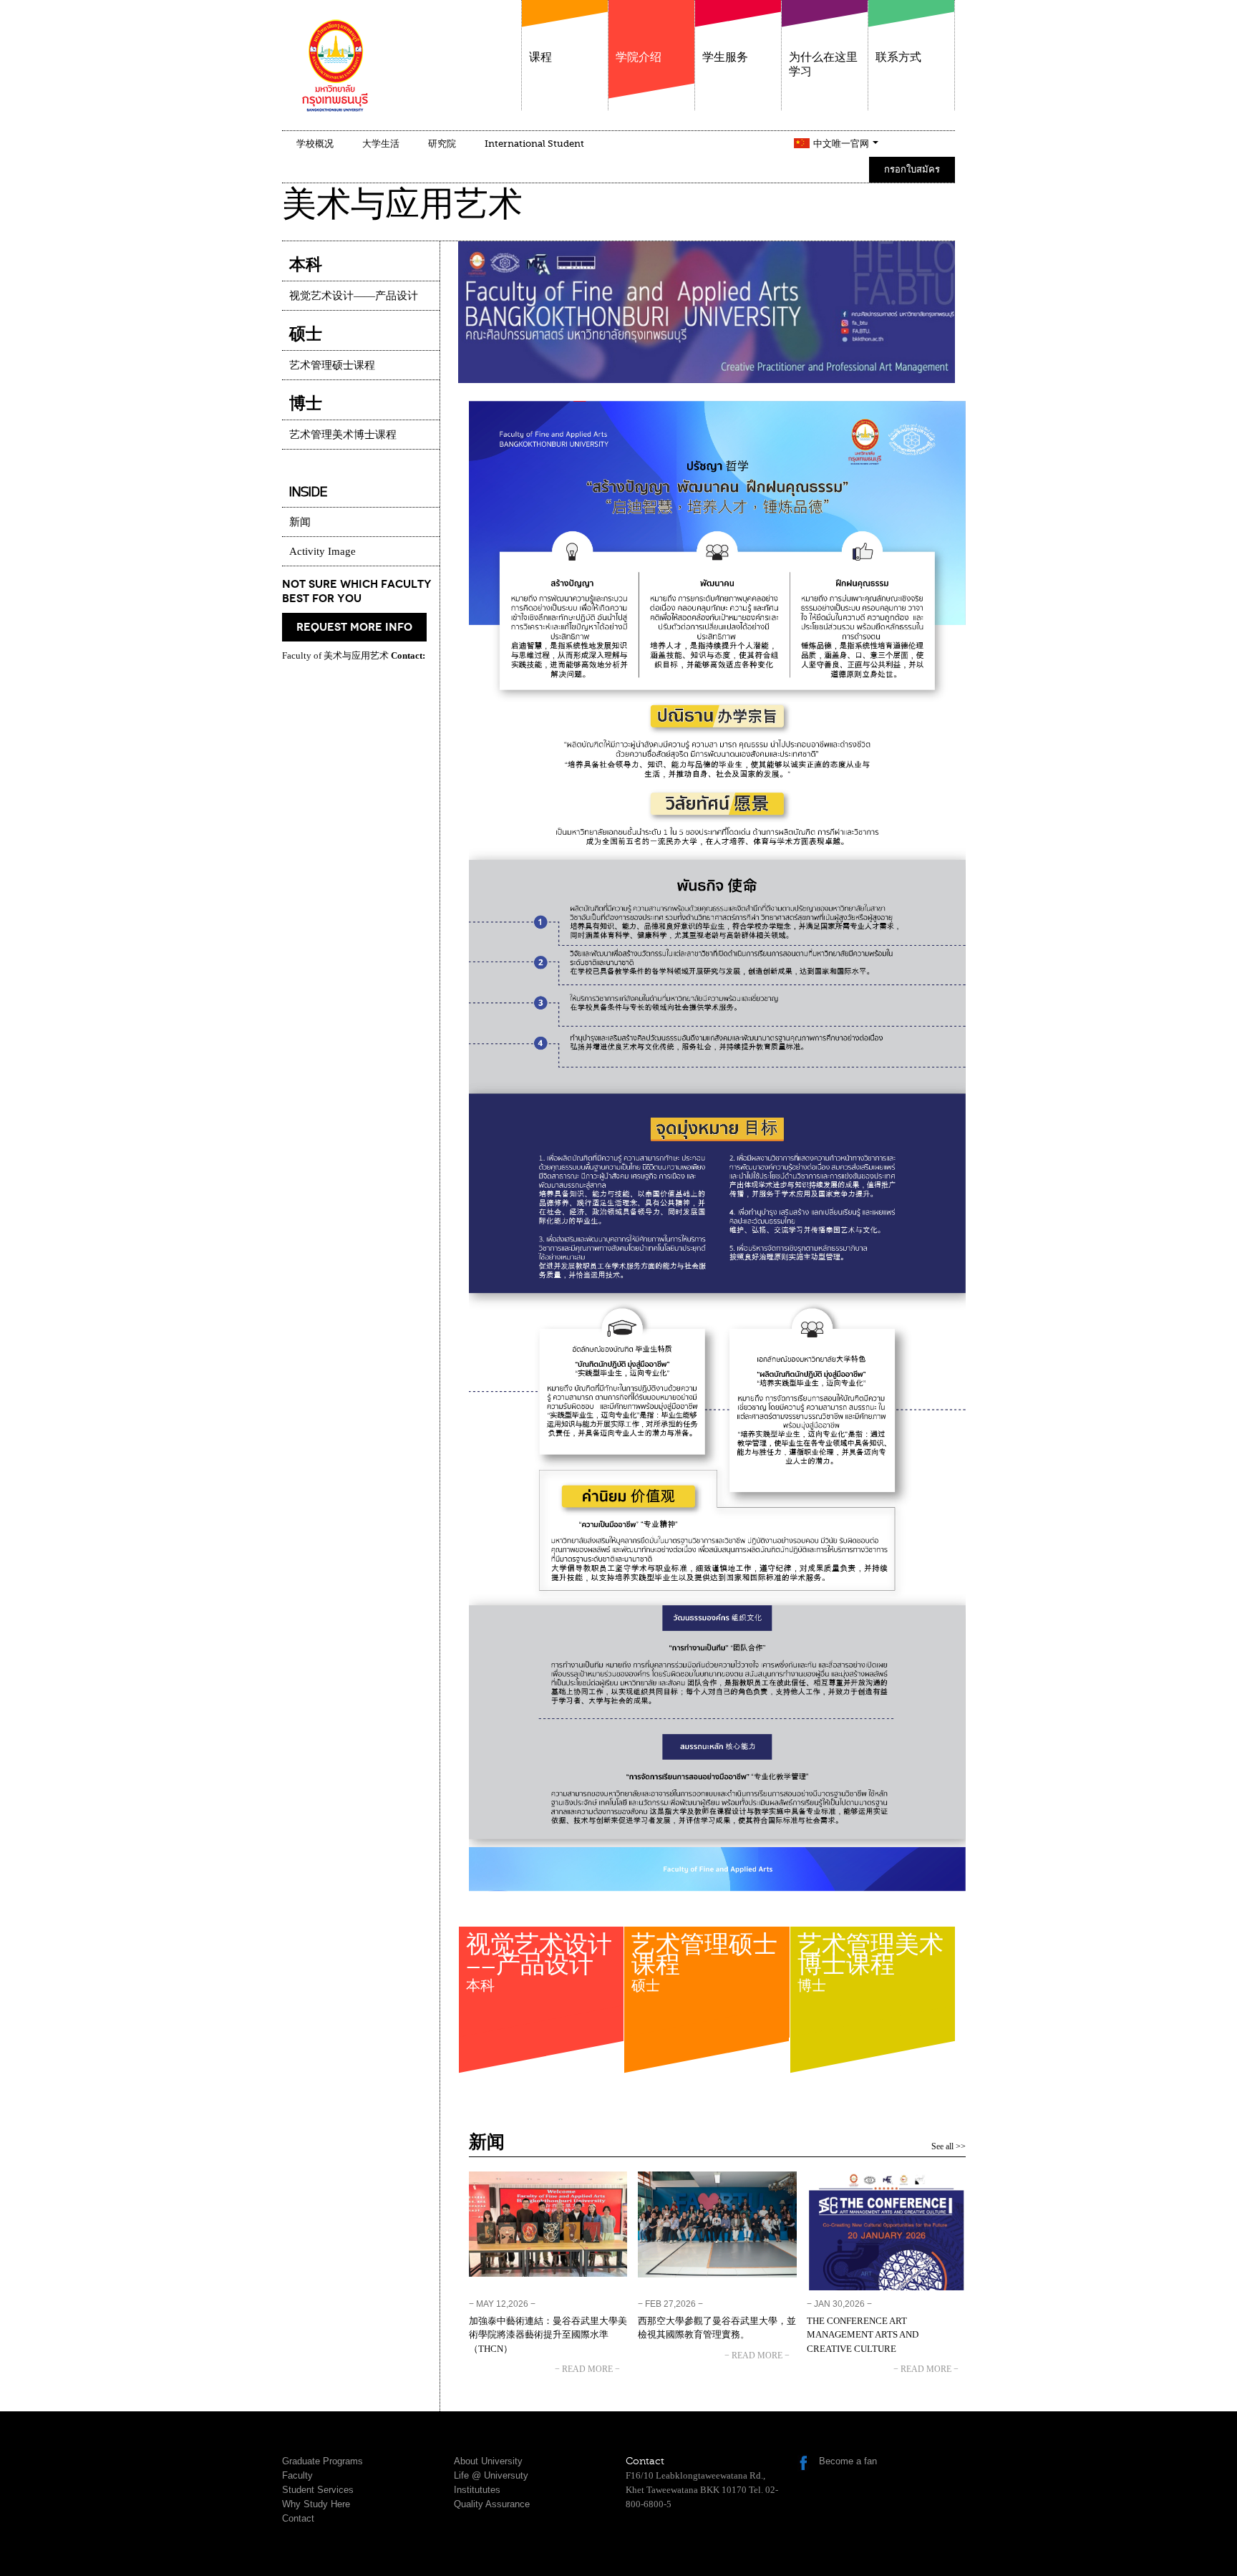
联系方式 (898, 57)
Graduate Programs (322, 2461)
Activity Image (322, 551)
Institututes (477, 2490)
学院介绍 (639, 57)
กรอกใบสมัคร (912, 169)
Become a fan (848, 2461)
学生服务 (725, 57)
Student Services (318, 2490)
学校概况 (315, 144)
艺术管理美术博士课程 (870, 1966)
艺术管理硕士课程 (704, 1966)
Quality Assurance (492, 2504)
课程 (540, 57)
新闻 (300, 522)
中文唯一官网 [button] (842, 144)
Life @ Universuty (491, 2475)
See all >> (949, 2146)
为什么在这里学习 (823, 64)
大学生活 (381, 144)
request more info (354, 627)
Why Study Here (316, 2504)
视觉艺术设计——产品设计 (539, 1966)
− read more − (587, 2369)
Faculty (297, 2475)
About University (488, 2461)
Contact (298, 2518)
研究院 (442, 144)
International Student (534, 144)
